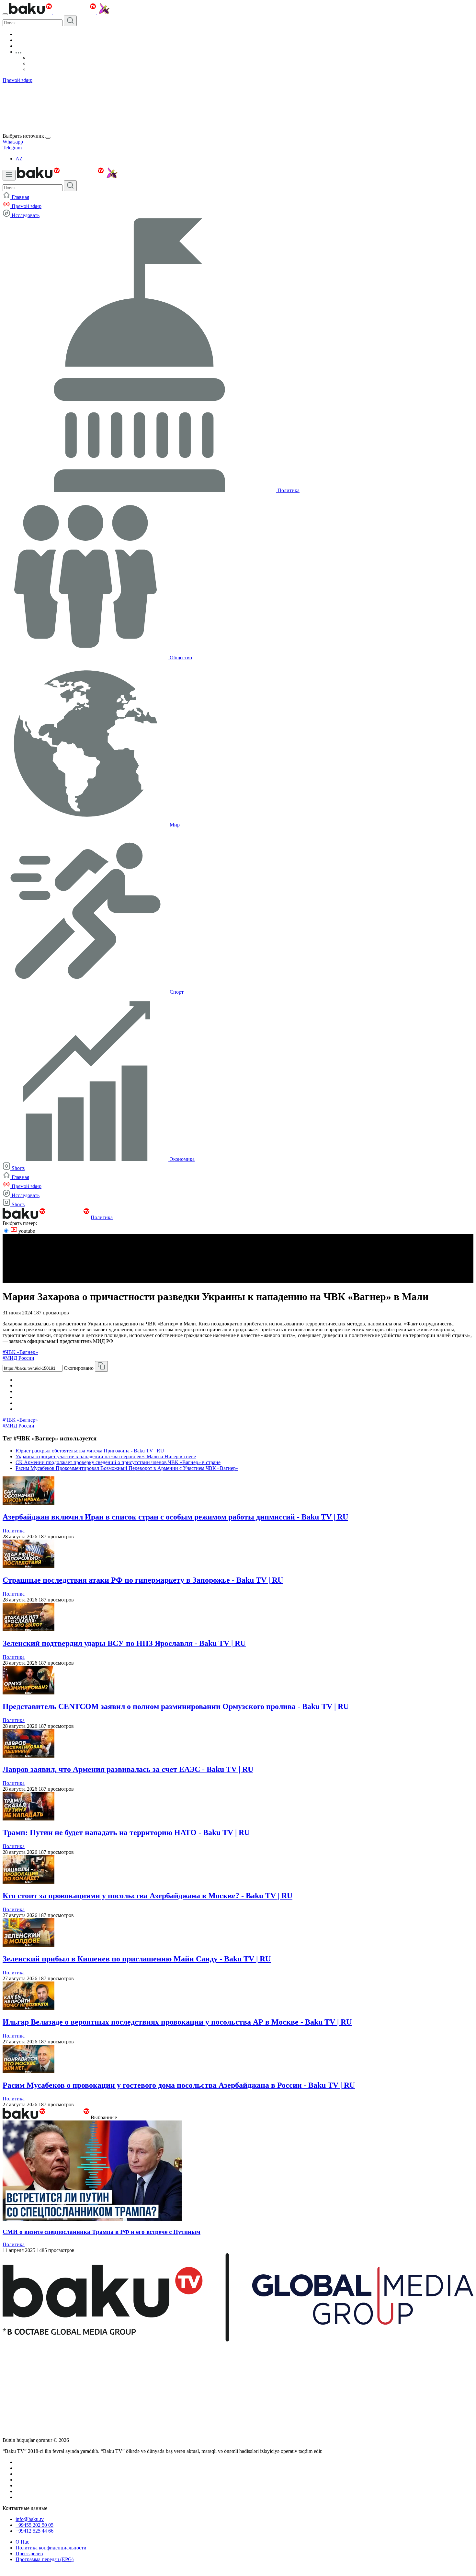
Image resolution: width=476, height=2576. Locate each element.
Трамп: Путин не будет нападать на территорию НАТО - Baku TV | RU (126, 1832)
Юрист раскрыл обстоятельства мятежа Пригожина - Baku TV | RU (90, 1451)
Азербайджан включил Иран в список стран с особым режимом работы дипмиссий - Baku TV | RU (175, 1517)
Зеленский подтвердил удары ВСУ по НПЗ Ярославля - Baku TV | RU (124, 1643)
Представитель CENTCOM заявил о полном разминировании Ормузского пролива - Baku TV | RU (176, 1706)
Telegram (12, 148)
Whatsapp (13, 142)
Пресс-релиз (29, 2553)
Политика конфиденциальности (51, 2548)
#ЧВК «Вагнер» (20, 1352)
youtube (26, 1231)
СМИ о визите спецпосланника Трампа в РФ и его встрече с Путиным (102, 2232)
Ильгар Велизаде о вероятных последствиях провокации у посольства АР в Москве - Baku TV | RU (177, 2022)
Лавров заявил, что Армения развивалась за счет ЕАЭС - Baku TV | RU (128, 1769)
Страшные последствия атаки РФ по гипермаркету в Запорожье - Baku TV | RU (143, 1580)
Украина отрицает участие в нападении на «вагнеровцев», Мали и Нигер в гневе (106, 1456)
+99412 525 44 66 (34, 2531)
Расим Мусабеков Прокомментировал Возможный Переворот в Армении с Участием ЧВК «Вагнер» (127, 1468)
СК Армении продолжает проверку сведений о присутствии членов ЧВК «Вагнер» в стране (118, 1462)
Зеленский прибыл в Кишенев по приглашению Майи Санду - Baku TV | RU (137, 1959)
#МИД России (18, 1358)
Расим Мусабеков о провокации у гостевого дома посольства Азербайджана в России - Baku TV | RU (179, 2085)
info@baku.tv (30, 2519)
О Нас (22, 2542)
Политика (102, 1217)
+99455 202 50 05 (34, 2525)
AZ (19, 159)
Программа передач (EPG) (45, 2559)
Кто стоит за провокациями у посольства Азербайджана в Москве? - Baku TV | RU (147, 1896)
